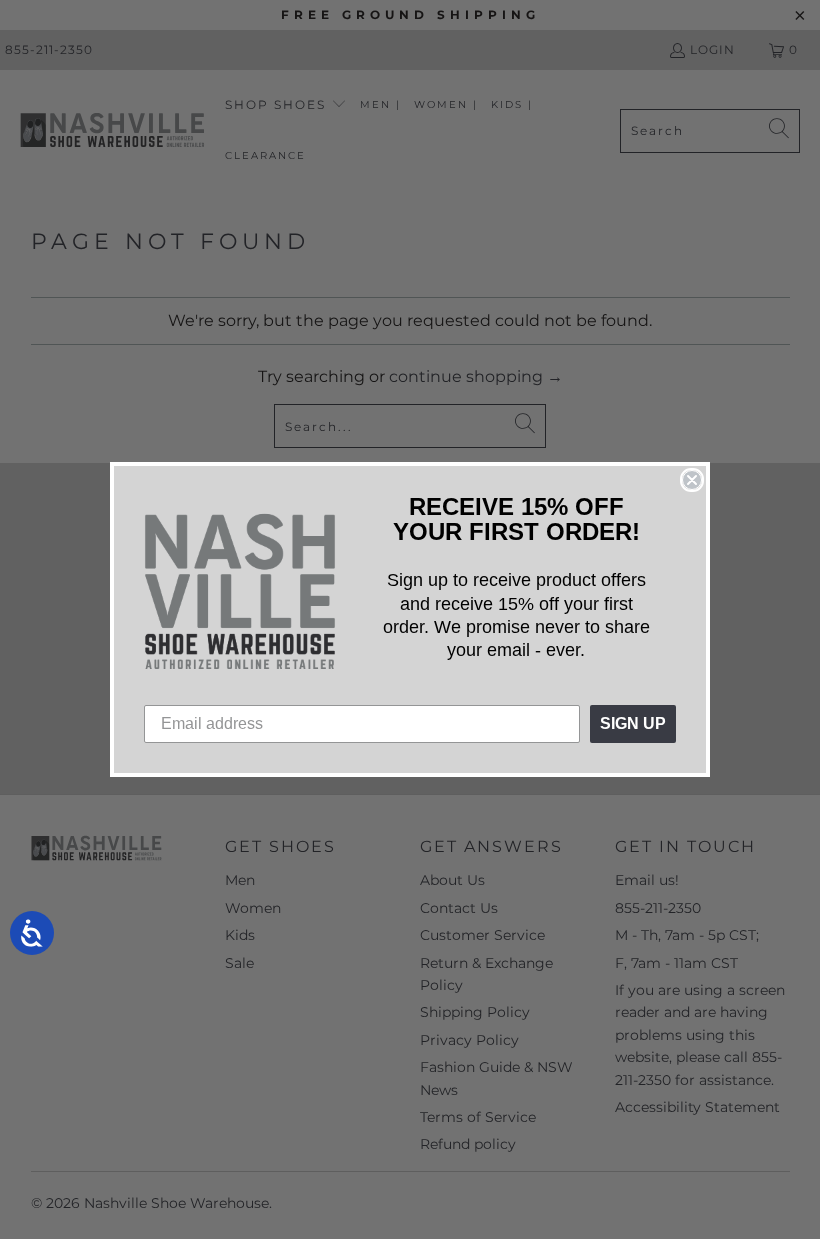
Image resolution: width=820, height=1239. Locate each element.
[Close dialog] (692, 480)
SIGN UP (633, 723)
